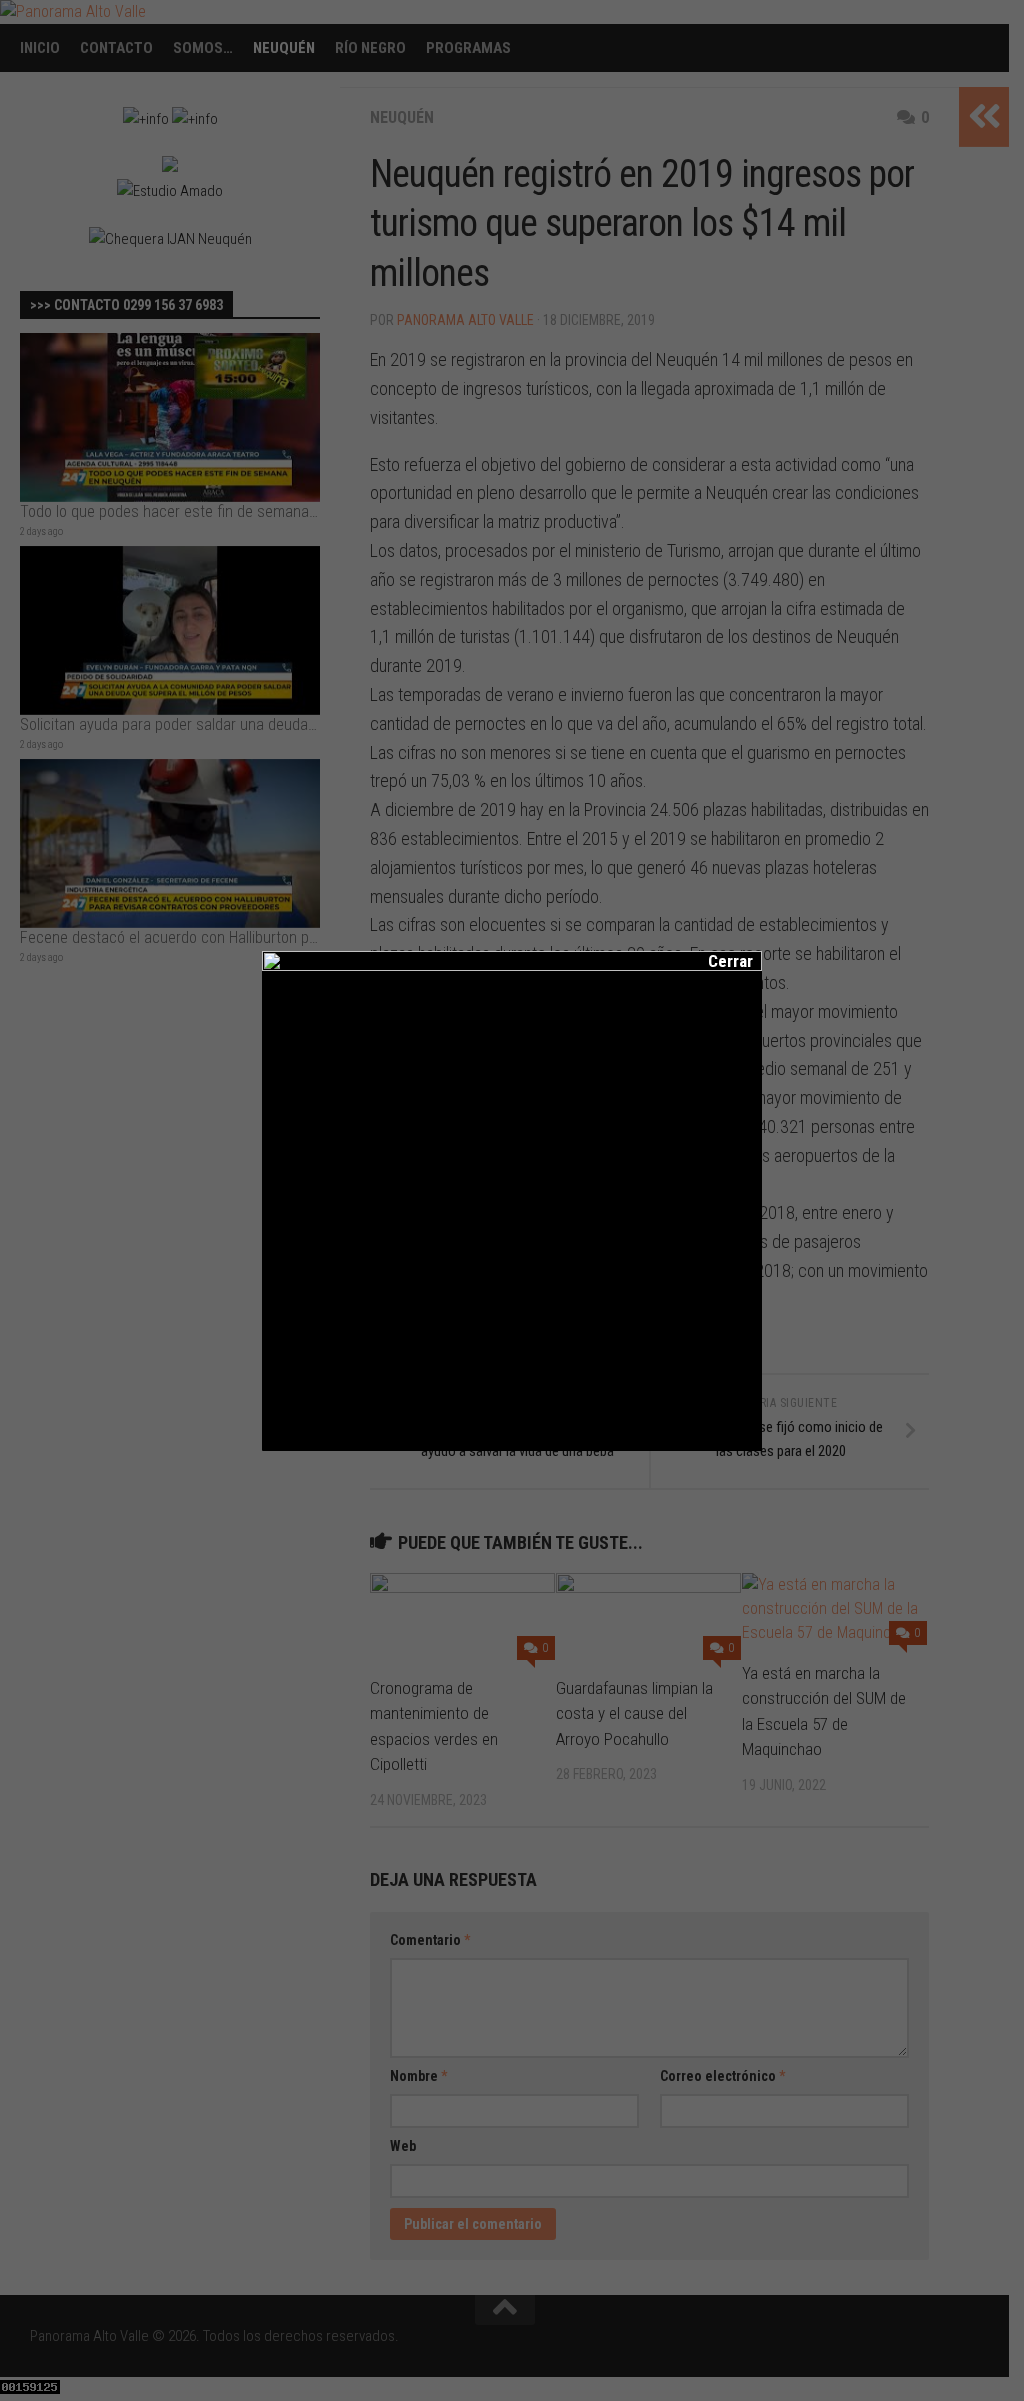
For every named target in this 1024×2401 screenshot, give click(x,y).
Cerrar (717, 961)
